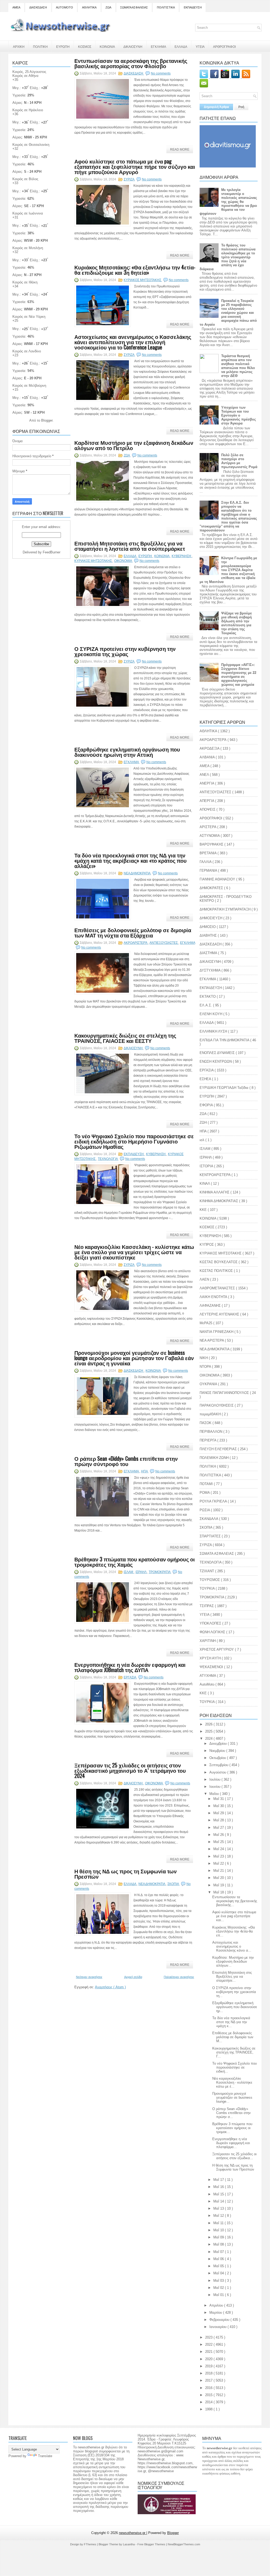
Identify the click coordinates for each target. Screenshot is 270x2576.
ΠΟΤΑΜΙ (207, 1484)
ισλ (202, 1140)
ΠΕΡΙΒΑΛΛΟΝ (211, 1432)
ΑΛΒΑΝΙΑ (208, 757)
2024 (209, 1739)
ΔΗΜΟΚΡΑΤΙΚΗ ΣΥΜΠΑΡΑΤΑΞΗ (226, 909)
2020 (209, 2359)
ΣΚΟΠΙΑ (173, 1884)
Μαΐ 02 (219, 2288)
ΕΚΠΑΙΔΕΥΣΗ (193, 7)
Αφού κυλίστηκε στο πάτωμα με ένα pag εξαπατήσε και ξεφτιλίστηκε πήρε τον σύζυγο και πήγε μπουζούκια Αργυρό (135, 166)
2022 (209, 2344)
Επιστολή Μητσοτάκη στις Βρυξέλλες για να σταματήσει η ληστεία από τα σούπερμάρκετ (130, 546)
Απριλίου (217, 2305)
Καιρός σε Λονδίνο (27, 351)
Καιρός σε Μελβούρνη (29, 386)
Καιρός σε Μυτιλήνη (28, 248)
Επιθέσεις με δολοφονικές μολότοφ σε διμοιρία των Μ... (233, 2037)
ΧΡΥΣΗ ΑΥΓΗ (211, 1658)
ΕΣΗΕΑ (206, 1079)
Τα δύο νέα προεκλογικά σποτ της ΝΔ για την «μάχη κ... (231, 2022)
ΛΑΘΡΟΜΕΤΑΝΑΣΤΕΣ (218, 1288)
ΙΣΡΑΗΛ (141, 1572)
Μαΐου (215, 1794)
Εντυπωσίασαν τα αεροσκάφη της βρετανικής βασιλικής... (235, 1901)
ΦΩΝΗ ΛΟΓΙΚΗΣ (213, 1632)
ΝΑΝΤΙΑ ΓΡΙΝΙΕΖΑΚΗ (217, 1332)
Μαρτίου (216, 2313)
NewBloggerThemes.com (184, 2544)
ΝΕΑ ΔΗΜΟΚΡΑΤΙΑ (137, 873)
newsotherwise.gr (133, 2533)
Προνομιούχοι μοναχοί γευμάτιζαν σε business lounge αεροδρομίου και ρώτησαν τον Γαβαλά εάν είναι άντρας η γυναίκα (134, 1358)
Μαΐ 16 (219, 2187)
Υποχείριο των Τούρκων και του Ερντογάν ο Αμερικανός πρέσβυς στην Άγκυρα (239, 415)
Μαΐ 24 (219, 1849)
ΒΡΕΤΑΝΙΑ (209, 853)
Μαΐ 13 (219, 2208)
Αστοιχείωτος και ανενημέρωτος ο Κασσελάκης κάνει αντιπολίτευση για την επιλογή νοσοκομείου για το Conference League (133, 342)
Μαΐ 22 (219, 1863)
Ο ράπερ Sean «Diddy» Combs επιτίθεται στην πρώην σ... (232, 2113)
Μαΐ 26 (219, 1835)
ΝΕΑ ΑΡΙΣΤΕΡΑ (212, 1340)
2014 (209, 2402)
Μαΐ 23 (219, 1856)
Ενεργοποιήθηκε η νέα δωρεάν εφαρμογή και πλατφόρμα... (231, 2143)
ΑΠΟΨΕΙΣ (208, 809)
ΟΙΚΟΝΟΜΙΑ (123, 561)
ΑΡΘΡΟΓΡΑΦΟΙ (224, 46)
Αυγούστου (218, 1772)
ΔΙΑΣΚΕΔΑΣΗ (38, 7)
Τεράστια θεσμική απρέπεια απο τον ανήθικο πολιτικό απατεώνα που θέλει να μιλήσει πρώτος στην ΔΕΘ (238, 366)
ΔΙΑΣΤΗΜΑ (209, 953)
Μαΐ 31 (219, 1799)
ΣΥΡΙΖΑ (129, 179)
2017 (209, 2380)
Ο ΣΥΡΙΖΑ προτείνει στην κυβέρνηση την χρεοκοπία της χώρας (125, 651)
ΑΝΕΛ (205, 775)
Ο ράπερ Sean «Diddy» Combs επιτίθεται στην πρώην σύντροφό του (126, 1461)
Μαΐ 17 (219, 2180)
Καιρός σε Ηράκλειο (28, 110)
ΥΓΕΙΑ (200, 46)
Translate (45, 2456)
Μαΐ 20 (219, 1878)
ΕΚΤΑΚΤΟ (208, 997)
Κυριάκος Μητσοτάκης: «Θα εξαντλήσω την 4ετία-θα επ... (234, 1931)
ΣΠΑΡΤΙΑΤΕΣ (211, 1536)
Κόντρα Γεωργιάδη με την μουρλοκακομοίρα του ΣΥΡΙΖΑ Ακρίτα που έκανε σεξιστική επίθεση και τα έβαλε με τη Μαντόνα (228, 570)
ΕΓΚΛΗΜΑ (158, 46)
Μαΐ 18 (219, 1892)
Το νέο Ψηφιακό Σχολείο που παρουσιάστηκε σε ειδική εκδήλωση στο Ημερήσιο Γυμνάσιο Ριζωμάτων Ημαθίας (134, 1141)
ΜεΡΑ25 (206, 1323)
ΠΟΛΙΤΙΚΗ (40, 46)
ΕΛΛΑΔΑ (181, 46)
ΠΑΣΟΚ (206, 1423)
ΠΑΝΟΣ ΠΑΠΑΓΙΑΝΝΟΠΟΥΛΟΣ (225, 1393)
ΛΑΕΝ (205, 1279)
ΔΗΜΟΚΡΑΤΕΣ (212, 888)
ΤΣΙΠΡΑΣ (207, 1606)
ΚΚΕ (204, 1210)
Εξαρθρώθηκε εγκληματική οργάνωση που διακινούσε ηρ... (235, 2007)
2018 (209, 2373)
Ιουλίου (215, 1779)
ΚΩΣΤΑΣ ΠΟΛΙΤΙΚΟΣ (217, 1271)
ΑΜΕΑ (16, 7)
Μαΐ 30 (219, 1806)
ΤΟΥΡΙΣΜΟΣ (210, 1580)
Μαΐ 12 (219, 2216)
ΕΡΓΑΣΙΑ (130, 1677)
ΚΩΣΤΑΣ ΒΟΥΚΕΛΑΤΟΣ (219, 1262)
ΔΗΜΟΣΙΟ (208, 927)
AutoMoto (208, 1684)
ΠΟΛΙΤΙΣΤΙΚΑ (166, 7)
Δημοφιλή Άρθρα (216, 107)
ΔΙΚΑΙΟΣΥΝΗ (133, 46)
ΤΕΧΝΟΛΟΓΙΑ (108, 1159)
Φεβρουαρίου (220, 2320)
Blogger (47, 420)
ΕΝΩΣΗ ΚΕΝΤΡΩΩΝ (216, 1061)
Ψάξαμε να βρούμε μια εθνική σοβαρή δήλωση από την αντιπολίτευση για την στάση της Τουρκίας (237, 623)
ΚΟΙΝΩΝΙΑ (107, 46)
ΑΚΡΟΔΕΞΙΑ (210, 748)
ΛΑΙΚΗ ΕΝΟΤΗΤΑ (214, 1297)
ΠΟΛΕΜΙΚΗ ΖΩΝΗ (215, 1458)
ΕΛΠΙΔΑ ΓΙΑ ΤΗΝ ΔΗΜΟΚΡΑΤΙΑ (225, 1040)
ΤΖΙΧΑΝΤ (207, 1571)
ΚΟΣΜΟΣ (85, 46)
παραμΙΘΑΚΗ (211, 1414)
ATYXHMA (208, 1676)
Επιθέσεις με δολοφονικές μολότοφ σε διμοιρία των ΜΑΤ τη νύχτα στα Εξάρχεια (133, 932)
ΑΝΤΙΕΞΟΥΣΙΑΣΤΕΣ (164, 943)
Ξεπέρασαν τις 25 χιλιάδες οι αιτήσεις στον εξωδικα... (234, 2156)
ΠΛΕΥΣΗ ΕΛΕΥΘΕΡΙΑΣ (219, 1449)
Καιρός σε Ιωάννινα (28, 213)
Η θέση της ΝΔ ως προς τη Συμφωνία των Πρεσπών (126, 1874)
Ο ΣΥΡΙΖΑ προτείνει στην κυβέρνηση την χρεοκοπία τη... (234, 1992)
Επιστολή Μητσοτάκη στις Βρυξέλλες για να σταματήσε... (232, 1977)
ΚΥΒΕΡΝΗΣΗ (182, 556)
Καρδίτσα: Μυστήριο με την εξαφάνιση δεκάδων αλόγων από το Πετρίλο (134, 445)
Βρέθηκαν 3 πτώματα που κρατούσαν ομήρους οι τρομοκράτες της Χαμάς (135, 1562)
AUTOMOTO (64, 7)
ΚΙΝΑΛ (205, 1184)
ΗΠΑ (145, 1471)
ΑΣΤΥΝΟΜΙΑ (210, 836)
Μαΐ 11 (219, 2223)
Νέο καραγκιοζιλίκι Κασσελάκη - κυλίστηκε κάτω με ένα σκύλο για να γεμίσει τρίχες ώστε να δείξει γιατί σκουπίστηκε (134, 1252)
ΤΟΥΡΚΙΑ (208, 1588)
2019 (209, 2366)
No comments (161, 73)
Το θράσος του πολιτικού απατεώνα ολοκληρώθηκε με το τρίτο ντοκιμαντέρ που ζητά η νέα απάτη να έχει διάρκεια (228, 257)
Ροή (241, 107)
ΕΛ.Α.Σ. (206, 1005)
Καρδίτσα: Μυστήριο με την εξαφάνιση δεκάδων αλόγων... (233, 1961)
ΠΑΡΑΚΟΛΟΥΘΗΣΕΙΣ (217, 1405)
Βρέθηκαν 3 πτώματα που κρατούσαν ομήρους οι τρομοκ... (232, 2128)
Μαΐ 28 (219, 1820)
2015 (209, 2395)
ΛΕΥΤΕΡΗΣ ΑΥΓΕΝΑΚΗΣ (220, 1314)
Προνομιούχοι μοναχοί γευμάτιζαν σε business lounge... (232, 2097)
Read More (180, 150)
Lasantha (129, 2544)
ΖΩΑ (108, 7)
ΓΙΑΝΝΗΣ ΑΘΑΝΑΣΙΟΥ (218, 879)
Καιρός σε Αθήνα (25, 76)
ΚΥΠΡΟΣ (207, 1245)
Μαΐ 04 (219, 2273)
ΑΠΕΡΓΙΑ (207, 801)
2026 (209, 1724)
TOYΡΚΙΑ (208, 1702)
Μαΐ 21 (219, 1871)
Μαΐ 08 (219, 2244)
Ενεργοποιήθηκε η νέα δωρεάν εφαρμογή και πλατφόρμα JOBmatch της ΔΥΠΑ (130, 1667)
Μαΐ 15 (219, 2194)
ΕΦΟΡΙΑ (207, 1105)
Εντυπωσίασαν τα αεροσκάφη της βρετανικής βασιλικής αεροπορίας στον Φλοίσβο (131, 63)
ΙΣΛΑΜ (129, 1572)
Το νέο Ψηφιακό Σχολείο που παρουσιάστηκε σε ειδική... (235, 2067)
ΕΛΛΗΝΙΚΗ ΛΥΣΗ (214, 1031)
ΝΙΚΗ (204, 1358)
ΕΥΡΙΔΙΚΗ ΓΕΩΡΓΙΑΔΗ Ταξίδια (225, 1088)
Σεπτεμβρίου (219, 1765)
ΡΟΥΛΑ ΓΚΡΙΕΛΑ (214, 1501)
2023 (209, 2337)
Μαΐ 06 (219, 2259)
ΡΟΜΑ (205, 1493)
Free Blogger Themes (152, 2544)
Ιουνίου (215, 1787)
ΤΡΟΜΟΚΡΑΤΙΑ (160, 1572)
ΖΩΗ (204, 1123)
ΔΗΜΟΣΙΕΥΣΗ (211, 918)
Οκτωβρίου (218, 1758)
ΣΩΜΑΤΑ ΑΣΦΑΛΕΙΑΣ (134, 7)
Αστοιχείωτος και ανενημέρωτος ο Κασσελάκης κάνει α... (232, 1946)
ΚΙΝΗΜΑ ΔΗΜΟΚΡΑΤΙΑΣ (219, 1201)
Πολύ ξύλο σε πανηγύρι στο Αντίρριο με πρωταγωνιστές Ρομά (239, 461)
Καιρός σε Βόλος (25, 179)
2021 (209, 2352)
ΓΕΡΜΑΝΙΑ (209, 871)
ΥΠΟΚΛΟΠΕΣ (211, 1623)
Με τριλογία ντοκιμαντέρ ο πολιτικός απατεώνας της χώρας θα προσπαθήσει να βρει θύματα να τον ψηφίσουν (228, 202)
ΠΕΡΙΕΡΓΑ (208, 1440)
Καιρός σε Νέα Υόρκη (29, 317)
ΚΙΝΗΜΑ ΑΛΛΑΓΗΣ (215, 1192)
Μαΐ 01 (219, 2295)
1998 (209, 2409)
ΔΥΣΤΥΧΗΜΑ (211, 970)
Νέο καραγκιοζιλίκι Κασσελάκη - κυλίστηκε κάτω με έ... (232, 2082)
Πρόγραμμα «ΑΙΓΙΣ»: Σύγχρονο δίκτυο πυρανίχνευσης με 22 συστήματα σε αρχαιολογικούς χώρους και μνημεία (239, 675)
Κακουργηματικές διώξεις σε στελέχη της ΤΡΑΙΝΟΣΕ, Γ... (234, 2052)
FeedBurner (52, 552)
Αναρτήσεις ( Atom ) (110, 1987)
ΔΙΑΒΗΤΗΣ (209, 935)
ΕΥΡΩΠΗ (63, 46)
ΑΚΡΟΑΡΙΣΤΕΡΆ (136, 943)
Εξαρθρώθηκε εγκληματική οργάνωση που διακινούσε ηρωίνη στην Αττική (127, 752)
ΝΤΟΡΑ (206, 1367)
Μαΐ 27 (219, 1828)
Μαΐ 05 (219, 2266)
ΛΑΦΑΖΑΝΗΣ (211, 1306)
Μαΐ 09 (219, 2237)
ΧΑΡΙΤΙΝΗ (208, 1641)
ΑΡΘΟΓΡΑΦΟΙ (211, 818)
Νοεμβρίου (218, 1751)
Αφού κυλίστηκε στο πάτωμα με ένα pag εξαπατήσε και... (234, 1916)
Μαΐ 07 (219, 2252)
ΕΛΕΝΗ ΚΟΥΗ (211, 1014)
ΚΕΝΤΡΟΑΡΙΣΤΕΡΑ (216, 1175)
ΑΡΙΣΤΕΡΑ (208, 827)
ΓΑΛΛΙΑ (206, 862)
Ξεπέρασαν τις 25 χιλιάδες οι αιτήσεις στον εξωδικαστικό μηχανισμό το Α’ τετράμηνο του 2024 (130, 1770)
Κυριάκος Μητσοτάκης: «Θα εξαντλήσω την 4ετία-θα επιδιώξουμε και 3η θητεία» (135, 270)
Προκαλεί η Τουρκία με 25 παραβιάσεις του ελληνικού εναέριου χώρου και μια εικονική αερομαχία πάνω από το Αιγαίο (228, 313)
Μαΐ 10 (219, 2230)
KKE (204, 1693)
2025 (209, 1731)
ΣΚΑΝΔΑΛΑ (209, 1519)
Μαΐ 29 (219, 1813)
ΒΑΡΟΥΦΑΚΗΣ (212, 844)
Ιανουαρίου (218, 2327)
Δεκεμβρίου (219, 1744)
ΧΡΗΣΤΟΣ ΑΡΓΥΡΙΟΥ (217, 1649)
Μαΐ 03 (219, 2281)
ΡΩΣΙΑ (205, 1510)
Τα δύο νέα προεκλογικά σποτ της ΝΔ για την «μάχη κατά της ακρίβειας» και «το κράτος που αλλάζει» (131, 860)
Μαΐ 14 (219, 2201)
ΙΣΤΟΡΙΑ (207, 1166)
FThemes (90, 2544)
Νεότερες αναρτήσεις (89, 1977)
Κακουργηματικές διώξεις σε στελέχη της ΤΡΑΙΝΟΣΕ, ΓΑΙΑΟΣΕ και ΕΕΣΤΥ (125, 1038)
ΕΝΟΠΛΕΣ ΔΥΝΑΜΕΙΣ (218, 1053)
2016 (209, 2388)
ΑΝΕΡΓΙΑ (207, 783)
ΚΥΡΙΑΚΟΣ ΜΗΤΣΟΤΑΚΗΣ (143, 280)
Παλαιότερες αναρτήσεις (179, 1977)
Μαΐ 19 (219, 1885)
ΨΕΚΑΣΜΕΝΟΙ (212, 1667)
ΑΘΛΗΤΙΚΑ (89, 7)
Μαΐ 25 (219, 1842)
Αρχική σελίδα (133, 1977)
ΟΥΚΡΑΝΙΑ (209, 1384)
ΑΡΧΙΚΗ (19, 46)
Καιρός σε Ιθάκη (25, 282)
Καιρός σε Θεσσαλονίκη (31, 145)
